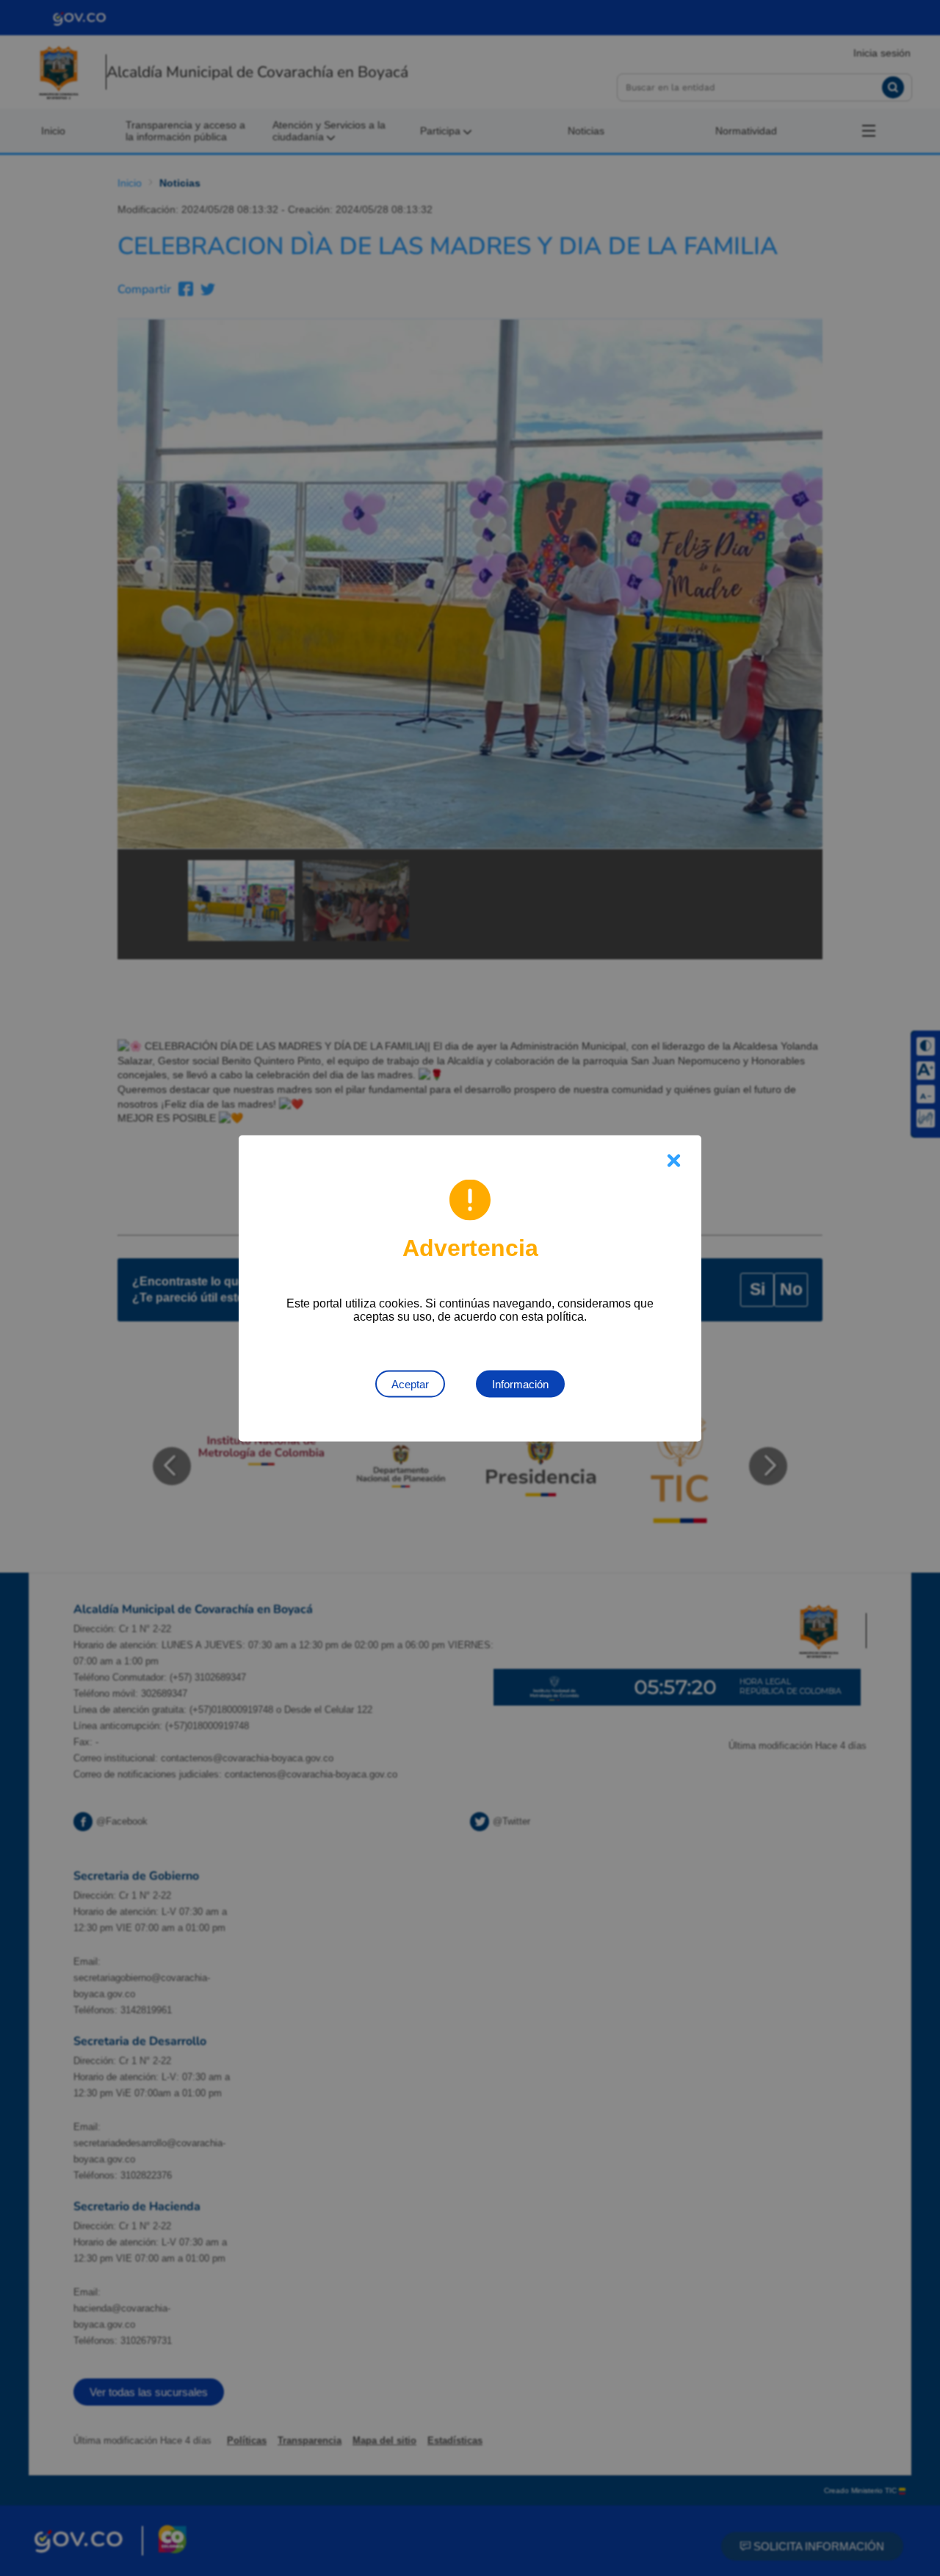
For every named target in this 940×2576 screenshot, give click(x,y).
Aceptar (410, 1383)
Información (520, 1383)
